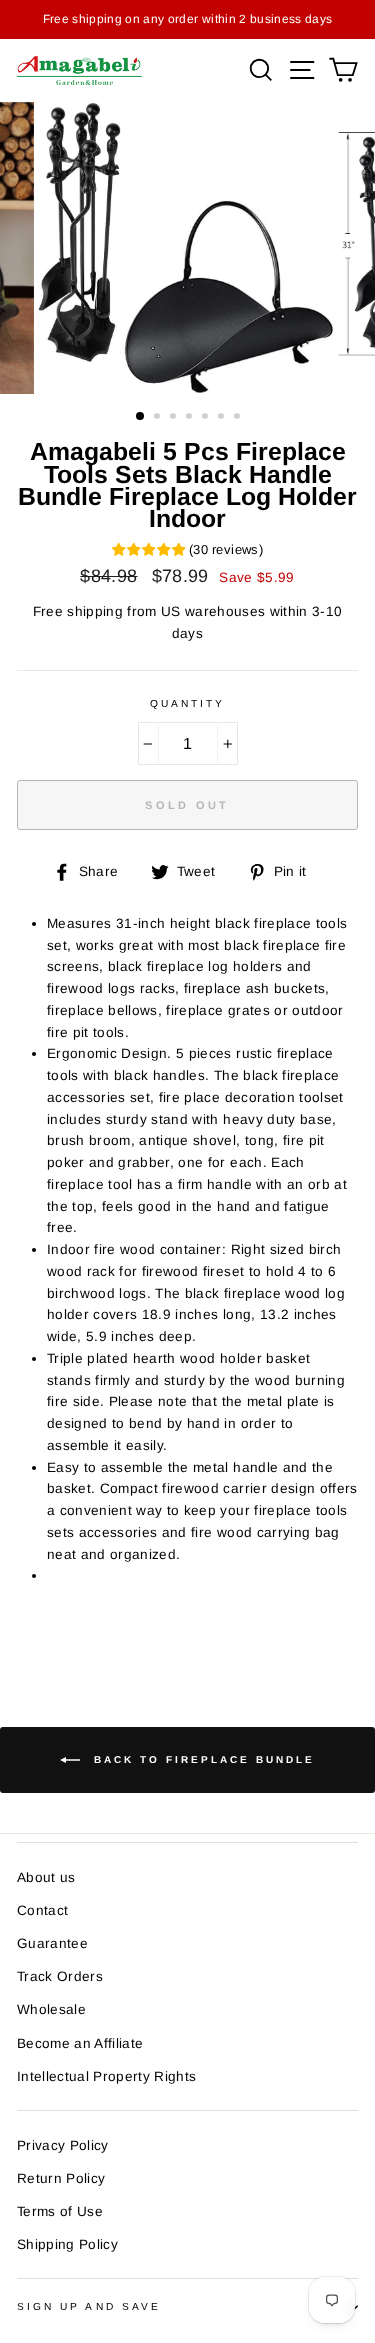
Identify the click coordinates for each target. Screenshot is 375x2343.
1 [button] (141, 417)
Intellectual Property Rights (107, 2076)
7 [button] (239, 418)
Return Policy (61, 2178)
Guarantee (52, 1943)
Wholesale (51, 2009)
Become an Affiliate (80, 2043)
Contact (42, 1910)
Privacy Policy (63, 2145)
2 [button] (159, 418)
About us (46, 1877)
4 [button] (191, 418)
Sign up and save (89, 2306)
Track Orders (60, 1976)
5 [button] (207, 418)
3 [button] (175, 418)
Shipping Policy (67, 2244)
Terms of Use (60, 2211)
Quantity (187, 703)
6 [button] (223, 418)
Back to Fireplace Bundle (201, 1759)
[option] (187, 19)
